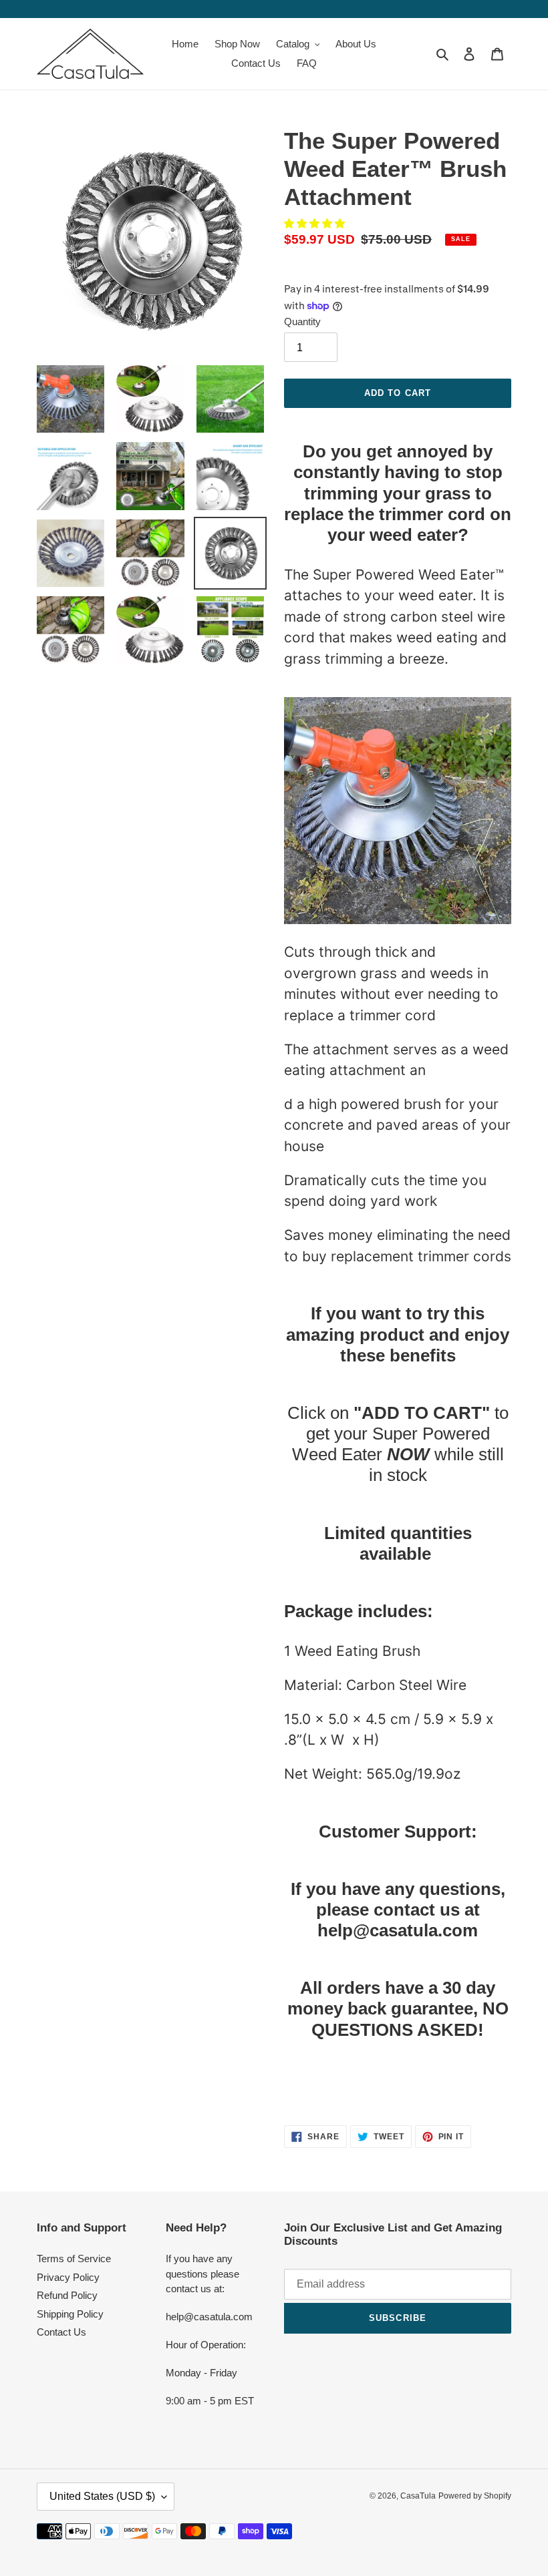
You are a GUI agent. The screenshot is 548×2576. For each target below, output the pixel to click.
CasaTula (418, 2496)
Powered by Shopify (475, 2496)
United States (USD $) (102, 2496)
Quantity (302, 321)
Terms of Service (74, 2259)
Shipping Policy (70, 2314)
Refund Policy (67, 2295)
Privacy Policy (68, 2277)
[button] (316, 223)
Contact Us (61, 2332)
